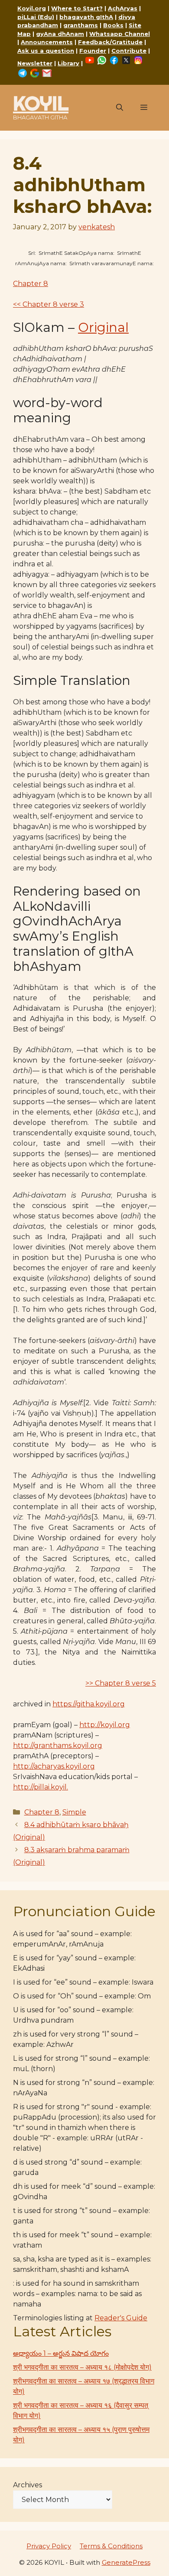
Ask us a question (46, 51)
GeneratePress (126, 2562)
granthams (81, 25)
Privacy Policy (49, 2546)
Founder (93, 51)
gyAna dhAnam (60, 34)
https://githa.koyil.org (89, 1704)
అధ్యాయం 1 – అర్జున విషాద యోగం (61, 2353)
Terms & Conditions (111, 2546)
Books (113, 25)
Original (103, 327)
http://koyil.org (105, 1725)
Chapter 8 (31, 284)
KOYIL (41, 103)
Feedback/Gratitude (110, 42)
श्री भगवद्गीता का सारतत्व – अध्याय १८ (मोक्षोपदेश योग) (82, 2367)
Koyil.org (32, 8)
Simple (74, 1812)
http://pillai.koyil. (41, 1787)
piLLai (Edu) (36, 17)
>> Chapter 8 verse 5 (121, 1683)
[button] (120, 108)
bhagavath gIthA (86, 17)
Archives (28, 2485)
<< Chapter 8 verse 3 (49, 304)
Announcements (47, 42)
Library (68, 63)
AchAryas (123, 8)
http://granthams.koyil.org (58, 1746)
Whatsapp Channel (120, 34)
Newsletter (35, 63)
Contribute (129, 51)
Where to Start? (77, 8)
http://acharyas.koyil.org (54, 1766)
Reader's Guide (121, 2318)
